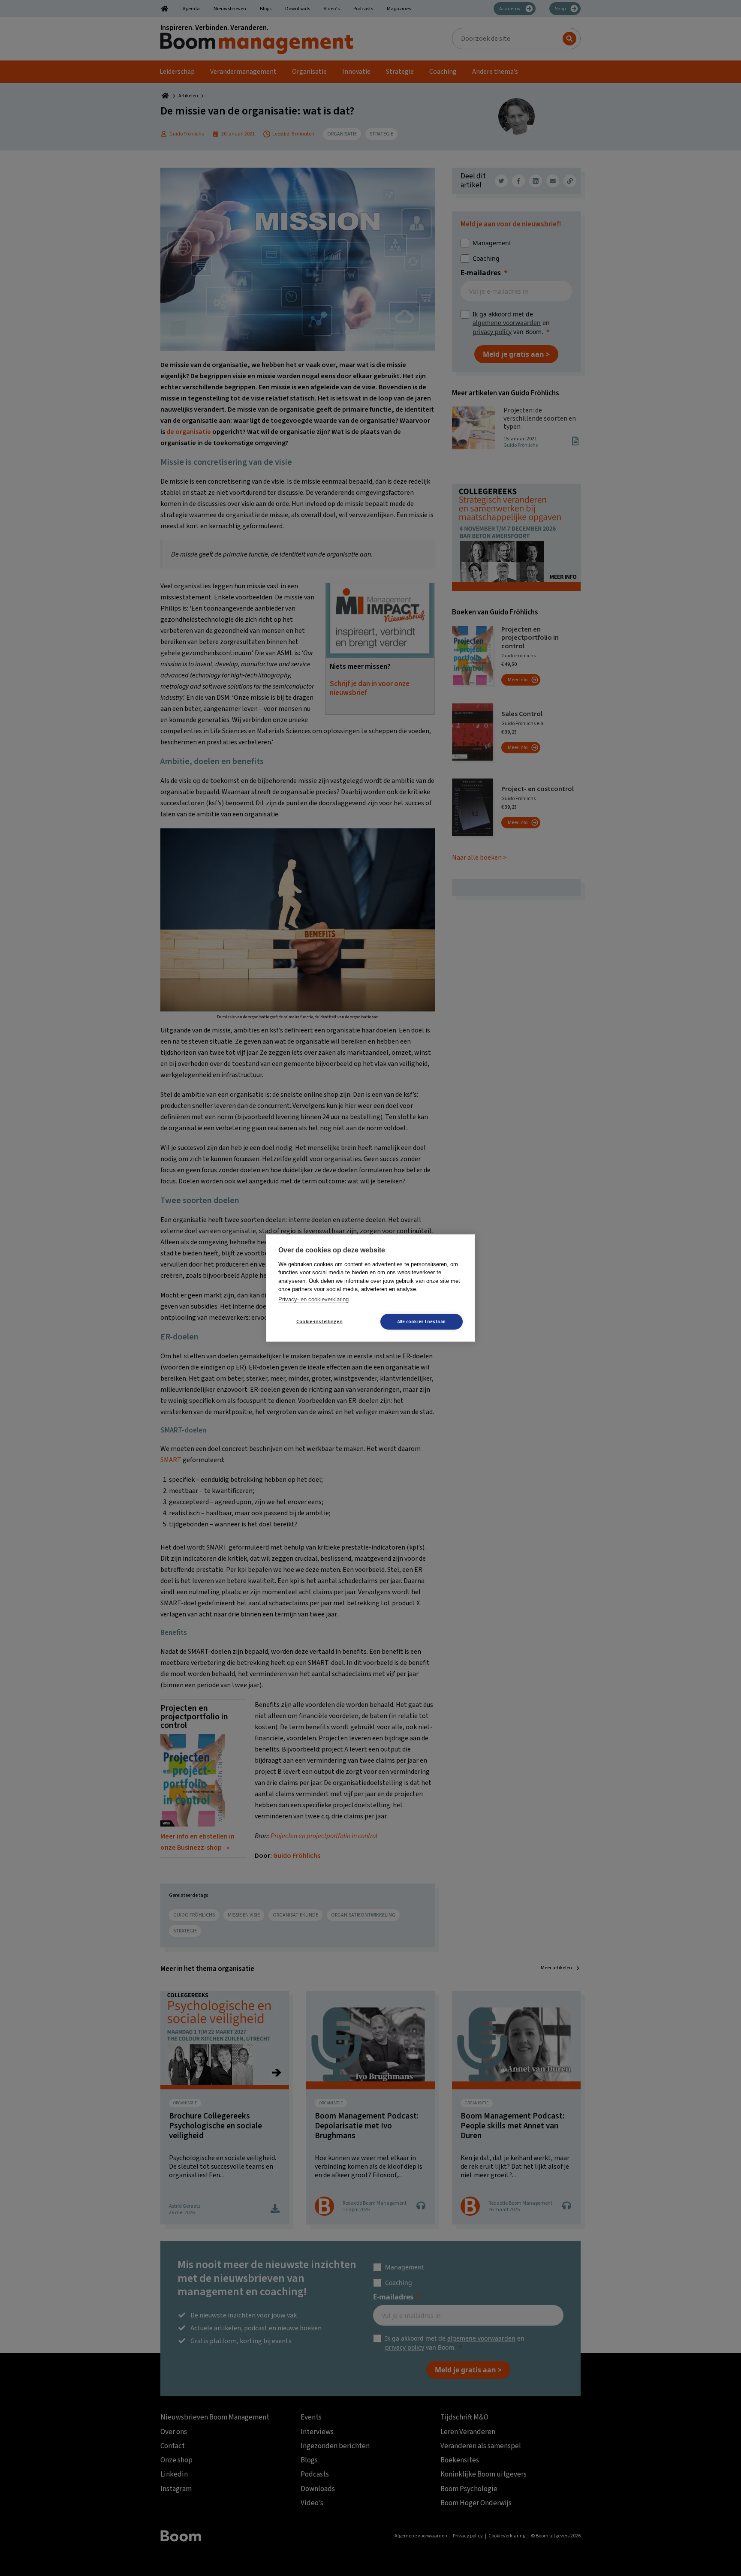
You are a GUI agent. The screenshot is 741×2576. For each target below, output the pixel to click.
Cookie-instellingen (319, 1322)
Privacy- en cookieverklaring (313, 1299)
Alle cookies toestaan (422, 1322)
